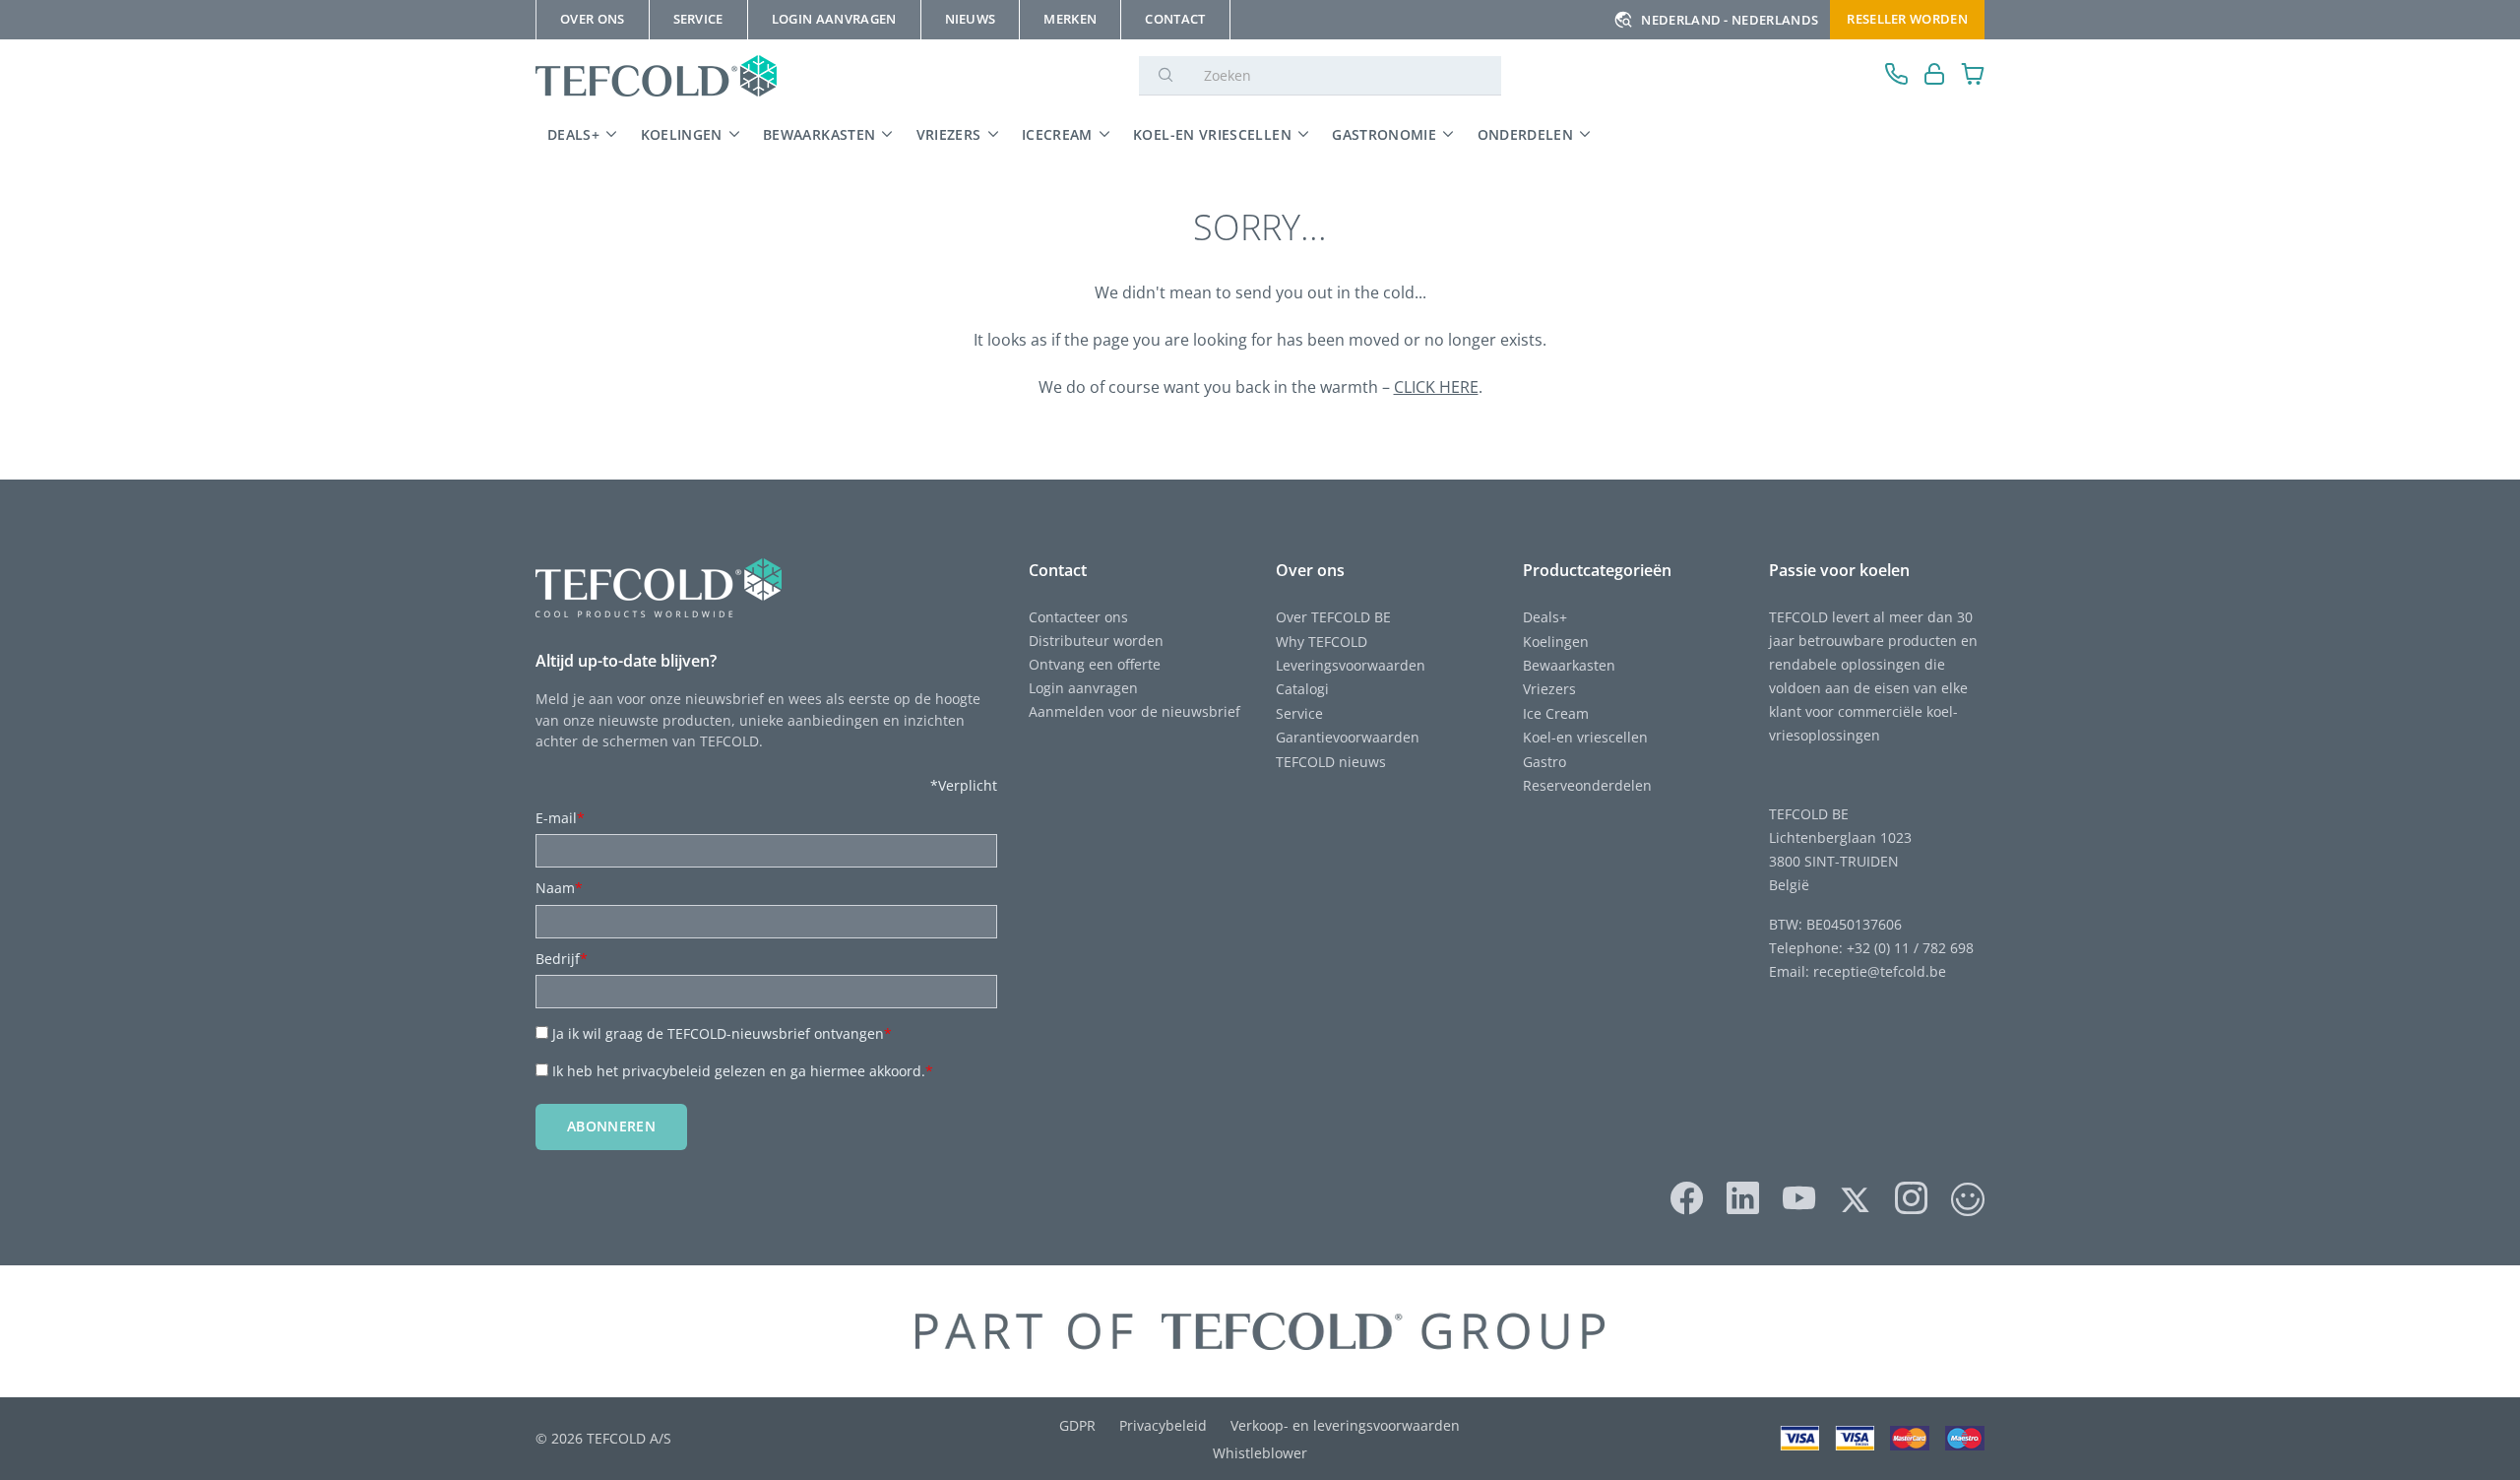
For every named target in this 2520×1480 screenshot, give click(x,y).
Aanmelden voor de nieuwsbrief (1134, 711)
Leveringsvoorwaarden (1351, 665)
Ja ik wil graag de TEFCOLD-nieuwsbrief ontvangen (722, 1033)
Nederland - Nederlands (1730, 20)
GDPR (1077, 1425)
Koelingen (682, 134)
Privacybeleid (1163, 1425)
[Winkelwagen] (1973, 76)
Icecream (1057, 134)
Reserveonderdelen (1587, 785)
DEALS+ (573, 134)
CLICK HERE (1436, 387)
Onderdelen (1526, 134)
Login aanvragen (1083, 688)
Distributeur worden (1096, 641)
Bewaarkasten (819, 134)
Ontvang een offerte (1095, 664)
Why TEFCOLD (1322, 642)
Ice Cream (1556, 713)
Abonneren (611, 1126)
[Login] (1935, 76)
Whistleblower (1260, 1453)
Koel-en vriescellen (1212, 134)
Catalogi (1302, 689)
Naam (559, 888)
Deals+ (1545, 617)
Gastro (1544, 762)
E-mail (560, 818)
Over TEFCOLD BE (1333, 617)
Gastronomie (1384, 134)
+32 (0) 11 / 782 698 (1910, 948)
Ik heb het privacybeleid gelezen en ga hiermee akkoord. (743, 1071)
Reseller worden (1907, 19)
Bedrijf (562, 959)
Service (1299, 713)
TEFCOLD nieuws (1331, 762)
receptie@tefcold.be (1880, 971)
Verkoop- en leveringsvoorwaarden (1345, 1425)
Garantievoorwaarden (1348, 737)
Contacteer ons (1078, 617)
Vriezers (949, 134)
